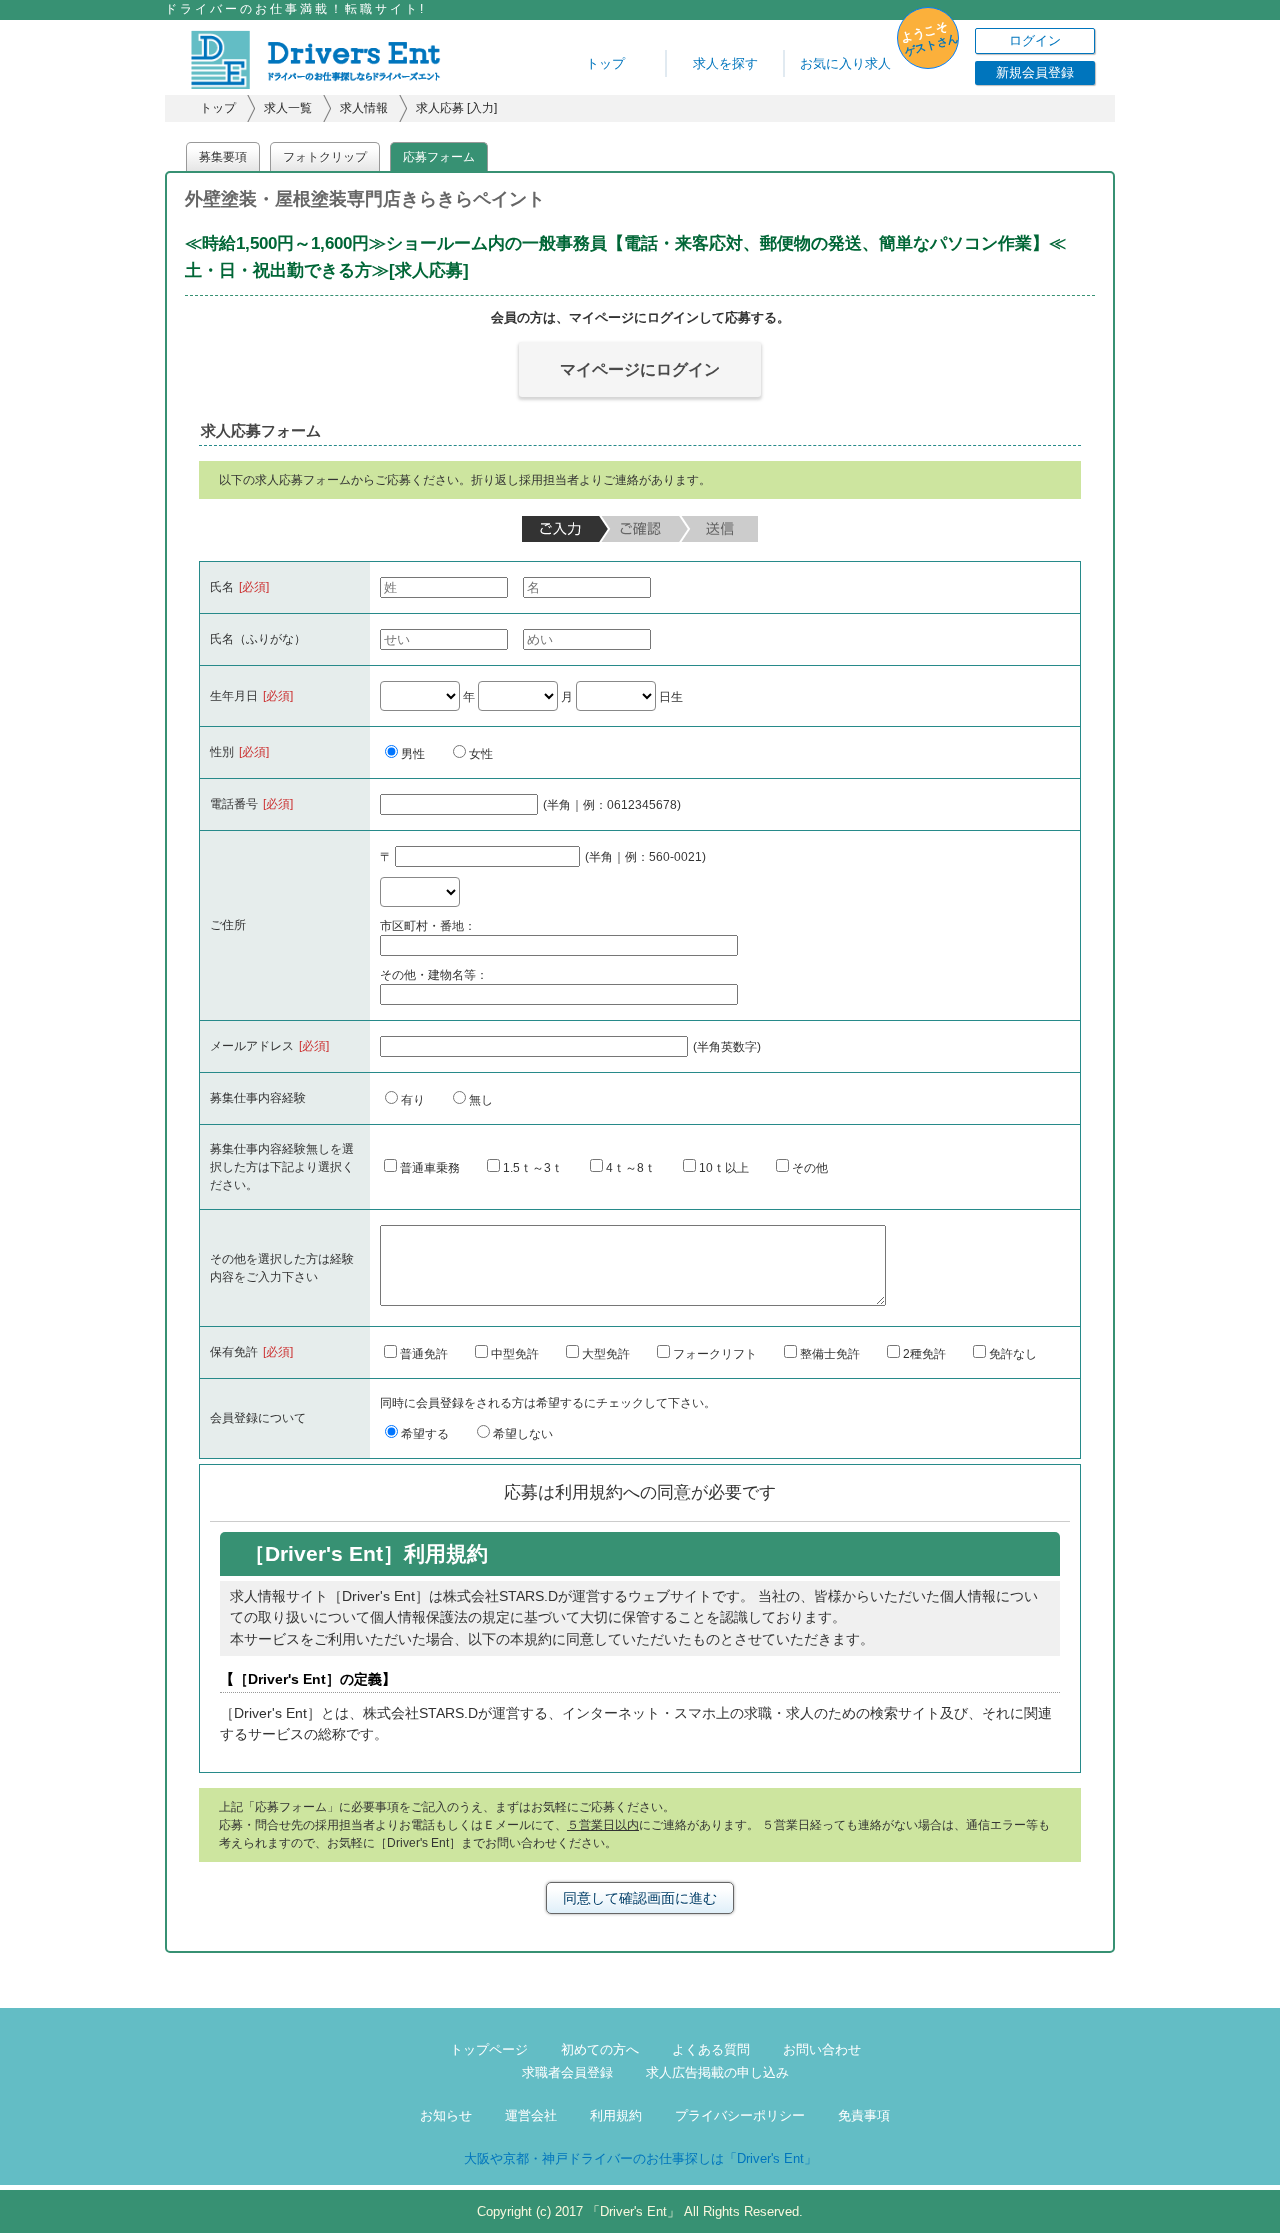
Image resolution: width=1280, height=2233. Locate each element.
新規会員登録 (1035, 72)
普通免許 (424, 1354)
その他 (810, 1168)
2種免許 (924, 1354)
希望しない (523, 1434)
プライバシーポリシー (740, 2115)
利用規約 (616, 2115)
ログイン (1035, 40)
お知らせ (446, 2115)
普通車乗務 (430, 1168)
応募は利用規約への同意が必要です (640, 1492)
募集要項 (223, 157)
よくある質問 (711, 2049)
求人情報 (364, 108)
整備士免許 (830, 1354)
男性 (413, 754)
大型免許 (606, 1354)
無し (481, 1100)
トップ (605, 63)
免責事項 (864, 2115)
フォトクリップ (325, 157)
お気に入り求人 (845, 63)
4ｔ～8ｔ (631, 1168)
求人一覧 (288, 108)
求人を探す (725, 63)
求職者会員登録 (567, 2072)
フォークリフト (715, 1354)
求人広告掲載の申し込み (717, 2072)
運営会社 (531, 2115)
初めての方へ (600, 2049)
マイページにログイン (640, 369)
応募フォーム (439, 157)
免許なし (1013, 1354)
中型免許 (515, 1354)
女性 (481, 754)
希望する (425, 1434)
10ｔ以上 (724, 1168)
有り (413, 1100)
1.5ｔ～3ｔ (533, 1168)
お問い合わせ (822, 2049)
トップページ (489, 2049)
